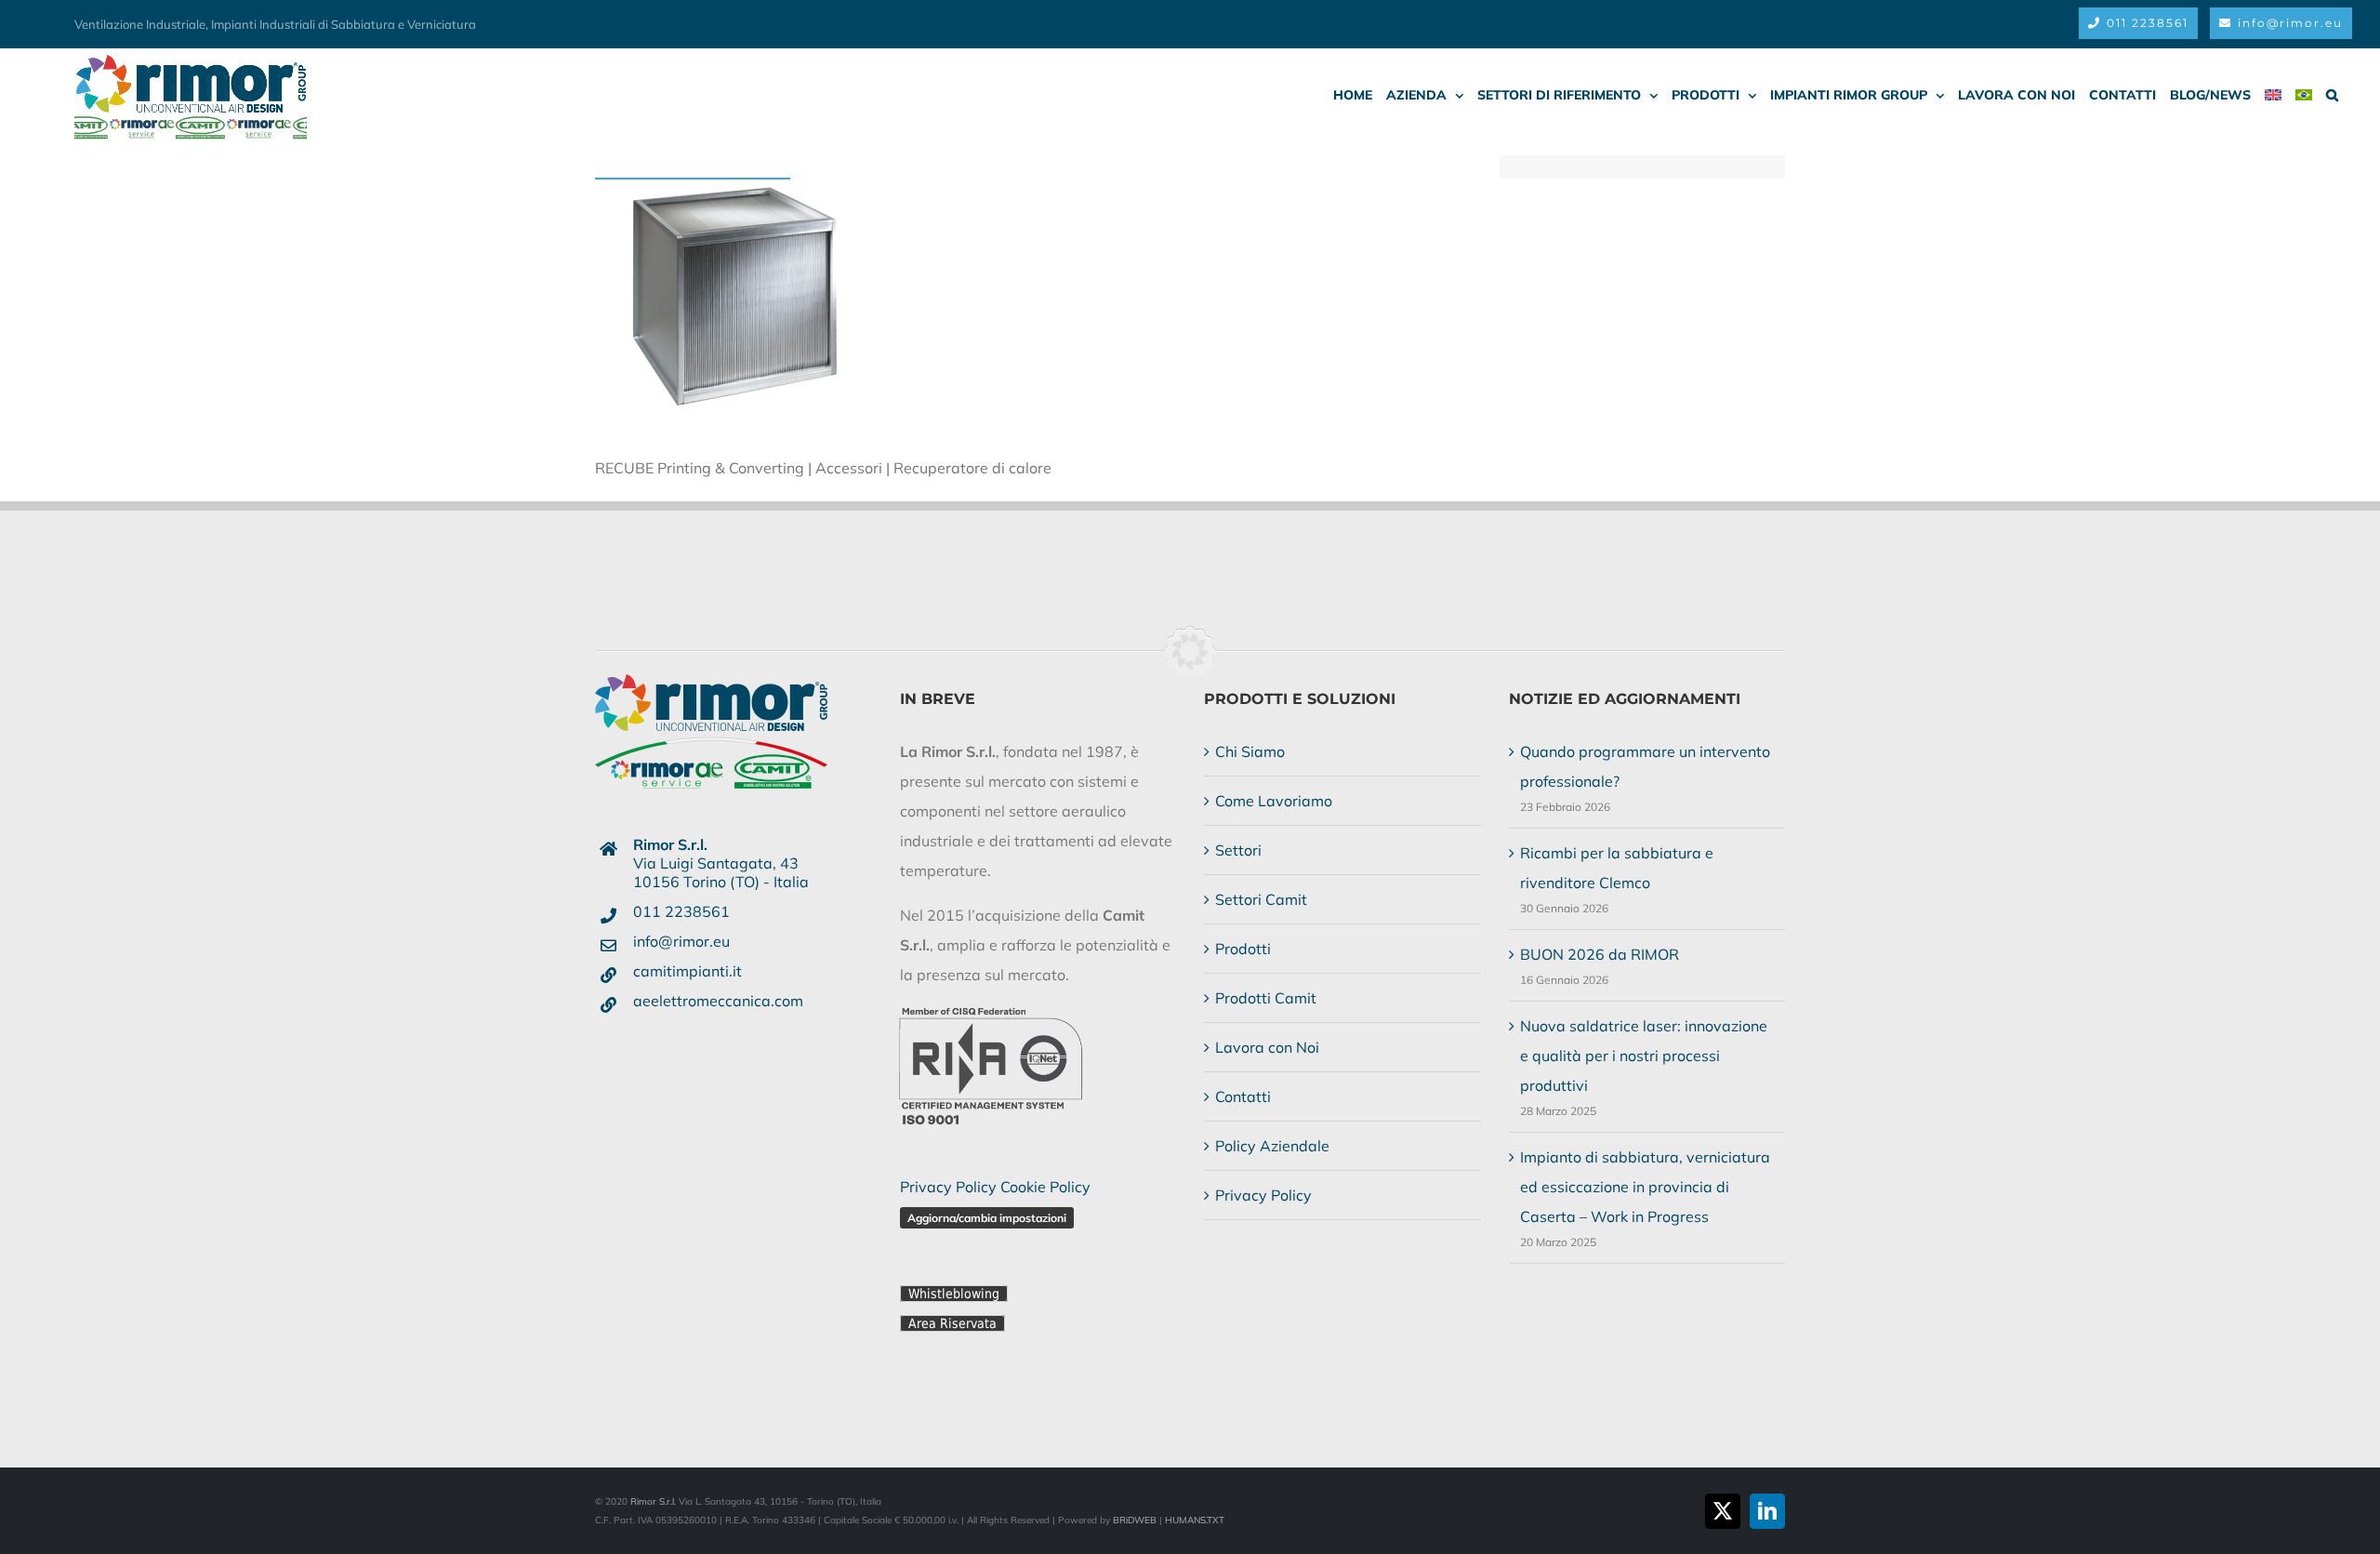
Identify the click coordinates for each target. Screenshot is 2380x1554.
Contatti (1243, 1096)
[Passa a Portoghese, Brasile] (2304, 95)
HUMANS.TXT (1195, 1520)
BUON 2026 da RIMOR (1600, 954)
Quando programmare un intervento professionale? (1645, 766)
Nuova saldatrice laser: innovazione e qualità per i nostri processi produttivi (1644, 1056)
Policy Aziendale (1272, 1146)
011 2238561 (681, 911)
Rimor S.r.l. (653, 1501)
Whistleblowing (954, 1294)
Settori (1238, 850)
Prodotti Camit (1266, 998)
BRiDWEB (1135, 1520)
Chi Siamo (1250, 751)
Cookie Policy (1045, 1187)
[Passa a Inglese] (2273, 95)
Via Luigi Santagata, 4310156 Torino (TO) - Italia (721, 863)
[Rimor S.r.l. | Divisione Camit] (711, 703)
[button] (2332, 95)
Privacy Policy (948, 1187)
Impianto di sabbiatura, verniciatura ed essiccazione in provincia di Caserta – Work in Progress (1645, 1187)
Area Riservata (952, 1323)
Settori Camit (1261, 899)
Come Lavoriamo (1274, 801)
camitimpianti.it (688, 971)
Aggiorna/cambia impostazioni (987, 1218)
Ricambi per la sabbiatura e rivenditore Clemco (1617, 868)
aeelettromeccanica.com (718, 1001)
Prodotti (1243, 949)
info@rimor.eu (681, 941)
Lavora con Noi (1267, 1047)
